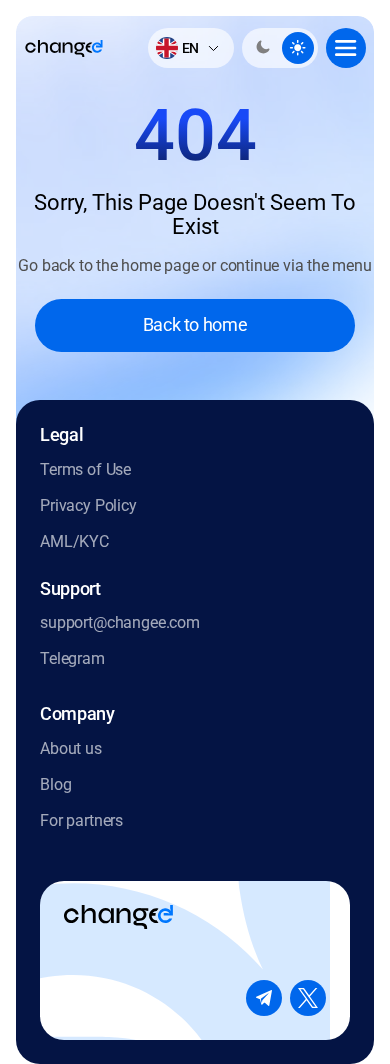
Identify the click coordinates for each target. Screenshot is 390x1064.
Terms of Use (85, 469)
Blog (55, 784)
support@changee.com (120, 622)
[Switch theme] (280, 48)
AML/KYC (74, 541)
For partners (81, 820)
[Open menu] (346, 48)
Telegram (72, 658)
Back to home (195, 324)
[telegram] (264, 998)
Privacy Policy (88, 505)
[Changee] (64, 48)
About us (71, 748)
